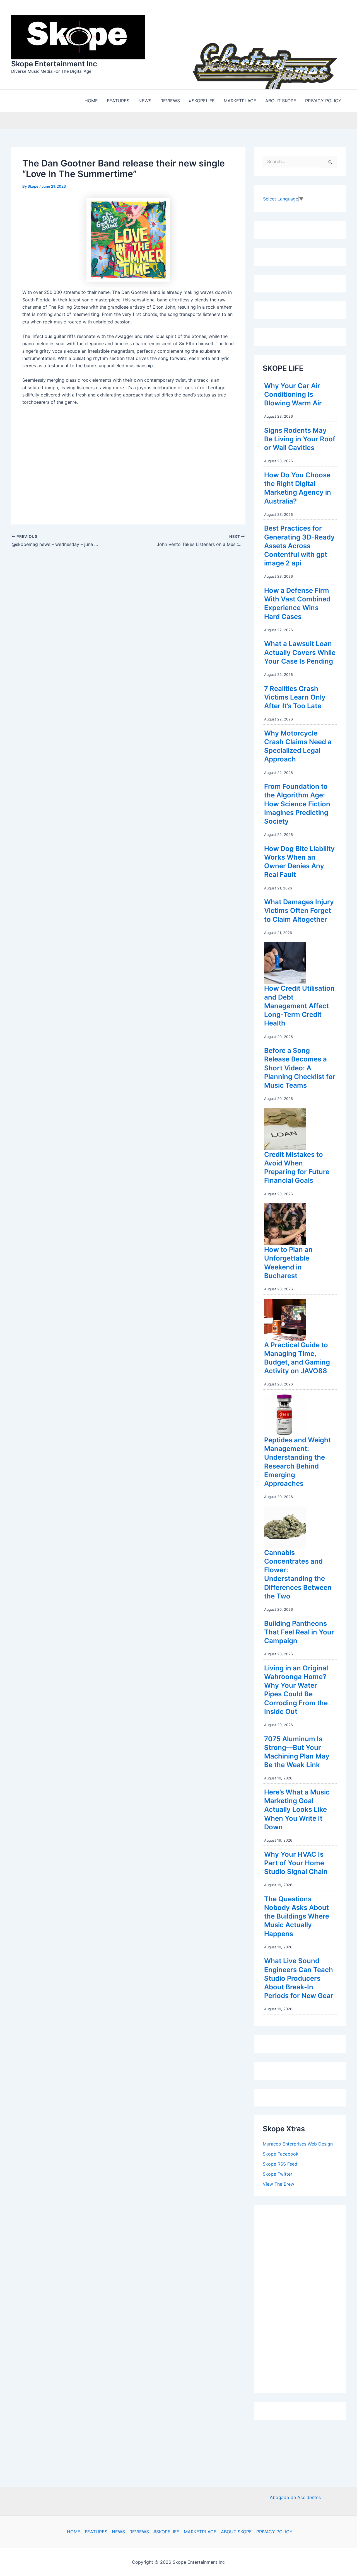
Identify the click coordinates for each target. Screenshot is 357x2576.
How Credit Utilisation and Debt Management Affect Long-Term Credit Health (299, 1006)
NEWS (118, 2532)
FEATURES (96, 2532)
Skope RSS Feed (280, 2164)
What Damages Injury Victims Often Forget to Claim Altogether (299, 910)
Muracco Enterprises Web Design (298, 2144)
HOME (74, 2532)
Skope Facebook (281, 2154)
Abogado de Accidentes (295, 2497)
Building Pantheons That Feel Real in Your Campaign (299, 1632)
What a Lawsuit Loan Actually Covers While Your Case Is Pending (300, 652)
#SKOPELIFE (166, 2532)
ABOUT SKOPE (236, 2532)
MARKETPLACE (200, 2532)
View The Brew (278, 2184)
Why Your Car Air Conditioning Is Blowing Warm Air (293, 394)
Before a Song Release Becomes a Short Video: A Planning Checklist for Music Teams (300, 1068)
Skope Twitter (278, 2174)
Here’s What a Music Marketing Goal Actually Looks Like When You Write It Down (297, 1810)
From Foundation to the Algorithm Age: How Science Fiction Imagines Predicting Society (297, 804)
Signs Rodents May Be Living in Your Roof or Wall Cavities (300, 439)
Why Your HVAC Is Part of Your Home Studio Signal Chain (296, 1863)
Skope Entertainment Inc (54, 64)
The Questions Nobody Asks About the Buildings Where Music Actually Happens (297, 1916)
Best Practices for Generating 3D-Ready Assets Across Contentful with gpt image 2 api (299, 546)
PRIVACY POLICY (274, 2532)
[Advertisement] (305, 2298)
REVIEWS (139, 2532)
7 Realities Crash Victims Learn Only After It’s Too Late (295, 697)
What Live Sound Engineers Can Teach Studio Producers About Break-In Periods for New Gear (299, 1978)
